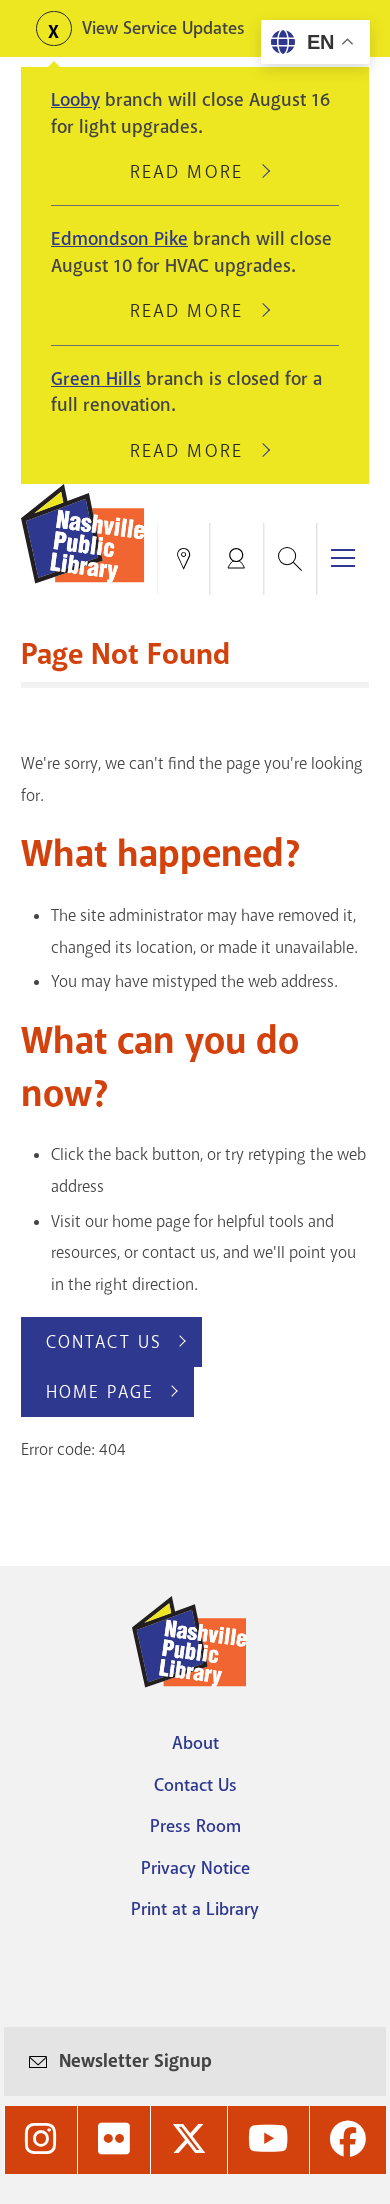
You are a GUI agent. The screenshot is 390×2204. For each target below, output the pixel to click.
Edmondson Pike (119, 239)
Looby (75, 100)
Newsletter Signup (135, 2061)
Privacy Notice (195, 1868)
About (195, 1743)
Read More (195, 172)
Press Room (195, 1826)
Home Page (100, 1392)
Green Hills (96, 379)
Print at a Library (195, 1909)
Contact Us (104, 1342)
